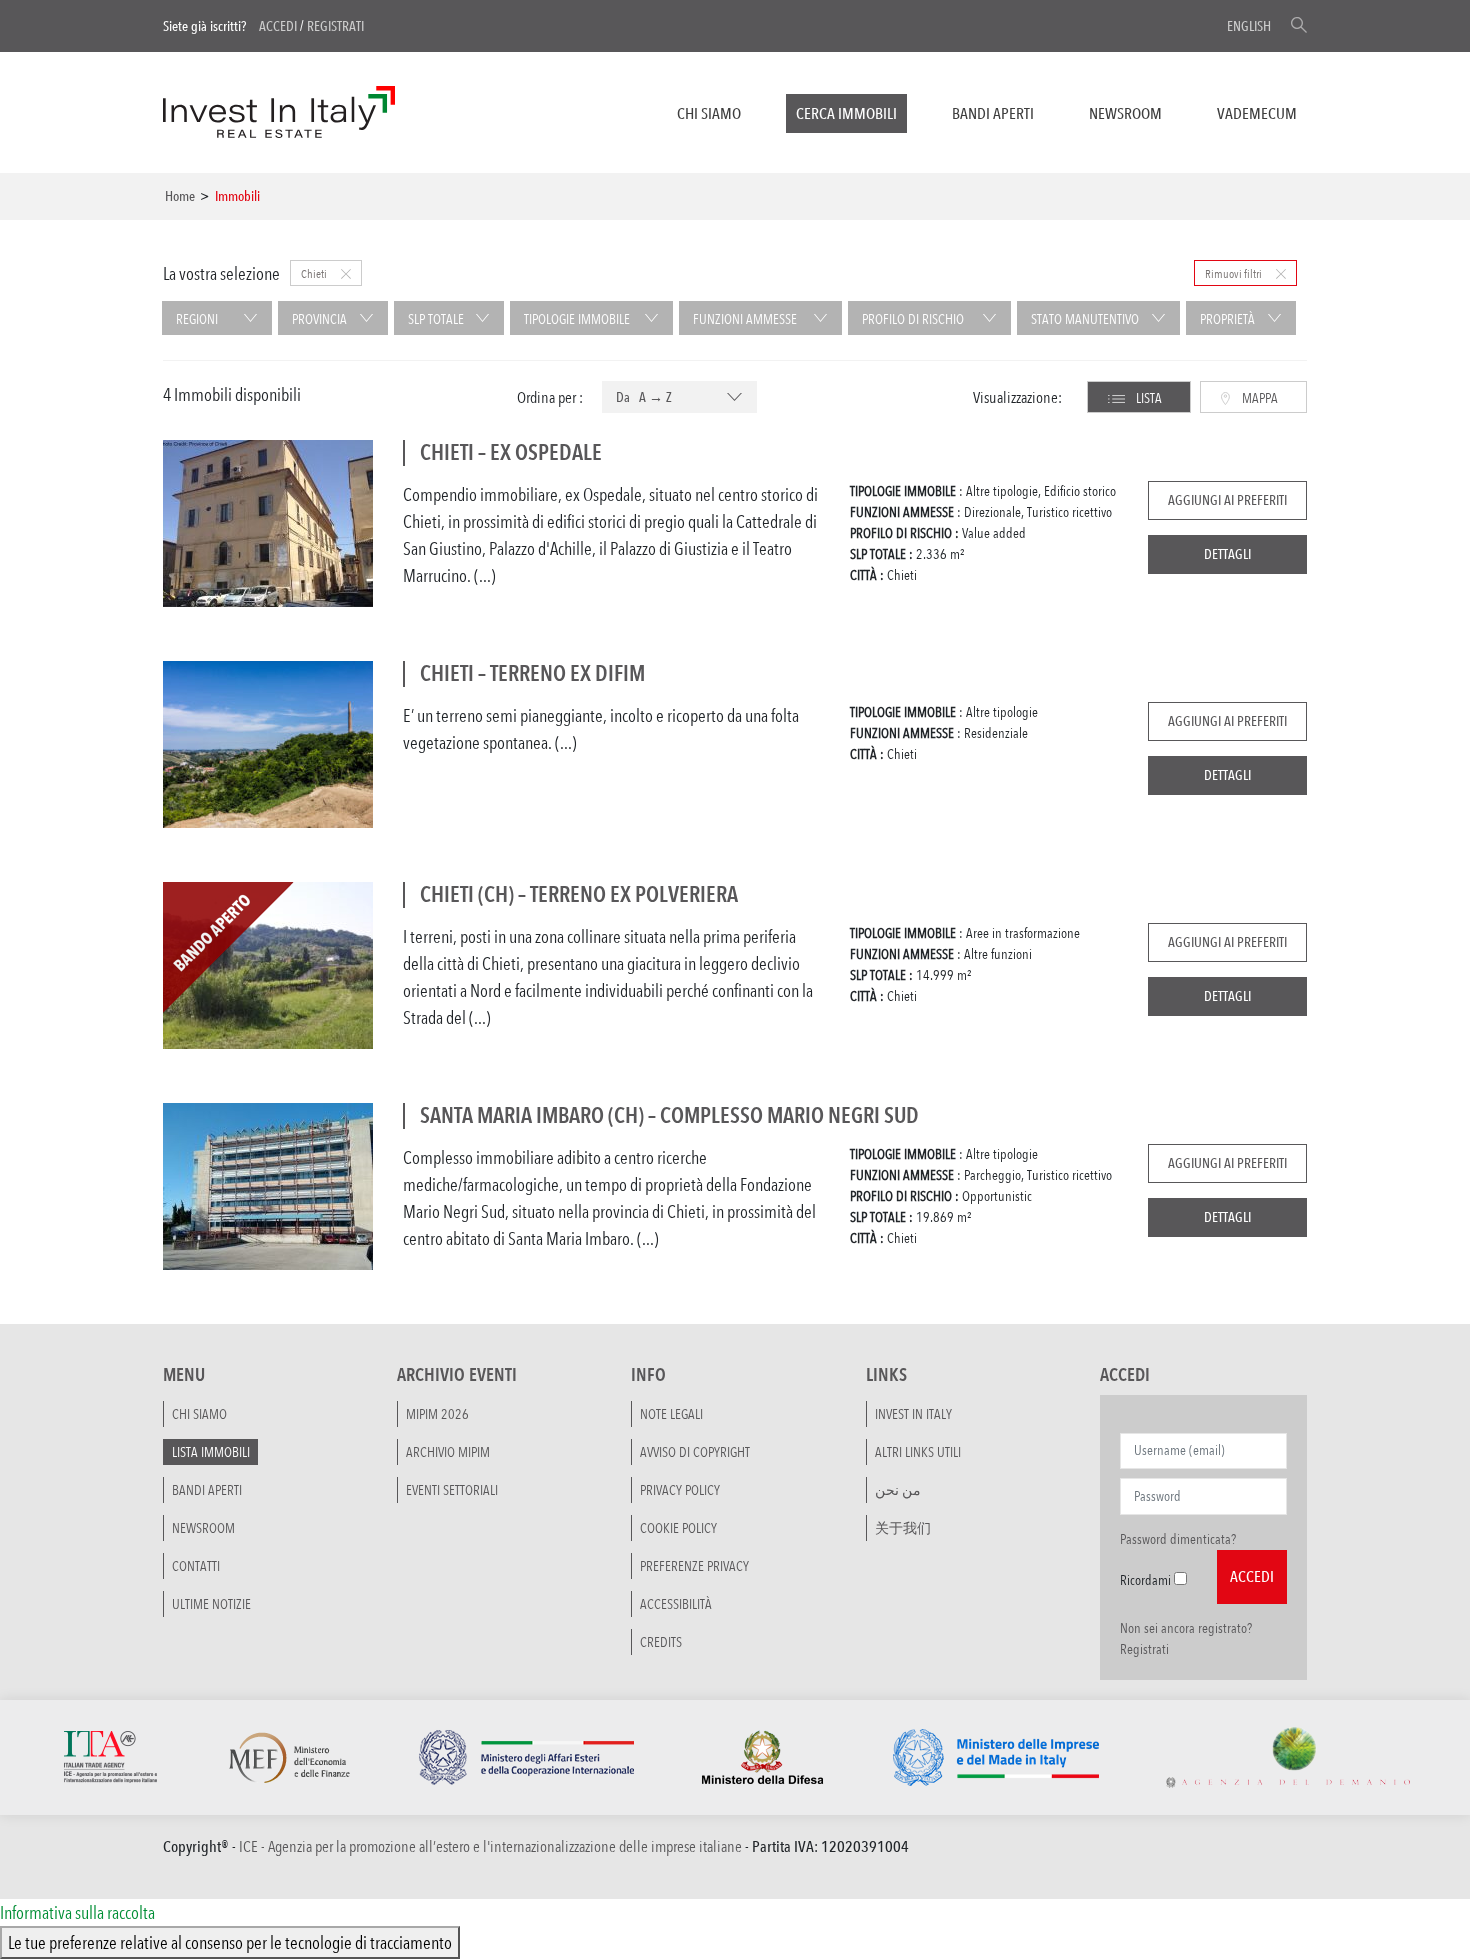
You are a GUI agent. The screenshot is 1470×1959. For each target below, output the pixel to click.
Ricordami (1145, 1580)
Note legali (671, 1414)
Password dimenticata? (1178, 1539)
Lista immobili (211, 1452)
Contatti (196, 1566)
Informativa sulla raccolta (77, 1912)
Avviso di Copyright (695, 1452)
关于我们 (903, 1528)
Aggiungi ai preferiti (1227, 500)
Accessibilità (676, 1604)
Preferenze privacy (694, 1566)
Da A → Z (644, 397)
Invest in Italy (913, 1414)
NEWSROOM (1125, 113)
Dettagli (1227, 554)
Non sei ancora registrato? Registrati (1186, 1638)
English (1249, 26)
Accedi (278, 26)
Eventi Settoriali (452, 1490)
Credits (661, 1642)
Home (180, 196)
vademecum (1257, 113)
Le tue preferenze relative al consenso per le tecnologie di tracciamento (230, 1942)
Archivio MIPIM (448, 1452)
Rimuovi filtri (1234, 273)
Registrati (335, 26)
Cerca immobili (846, 113)
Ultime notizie (211, 1604)
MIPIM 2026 (437, 1414)
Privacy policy (680, 1490)
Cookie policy (678, 1528)
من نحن (898, 1490)
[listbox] (679, 398)
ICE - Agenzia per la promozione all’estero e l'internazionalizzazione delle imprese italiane (490, 1846)
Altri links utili (918, 1452)
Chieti (315, 273)
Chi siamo (709, 113)
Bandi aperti (993, 113)
